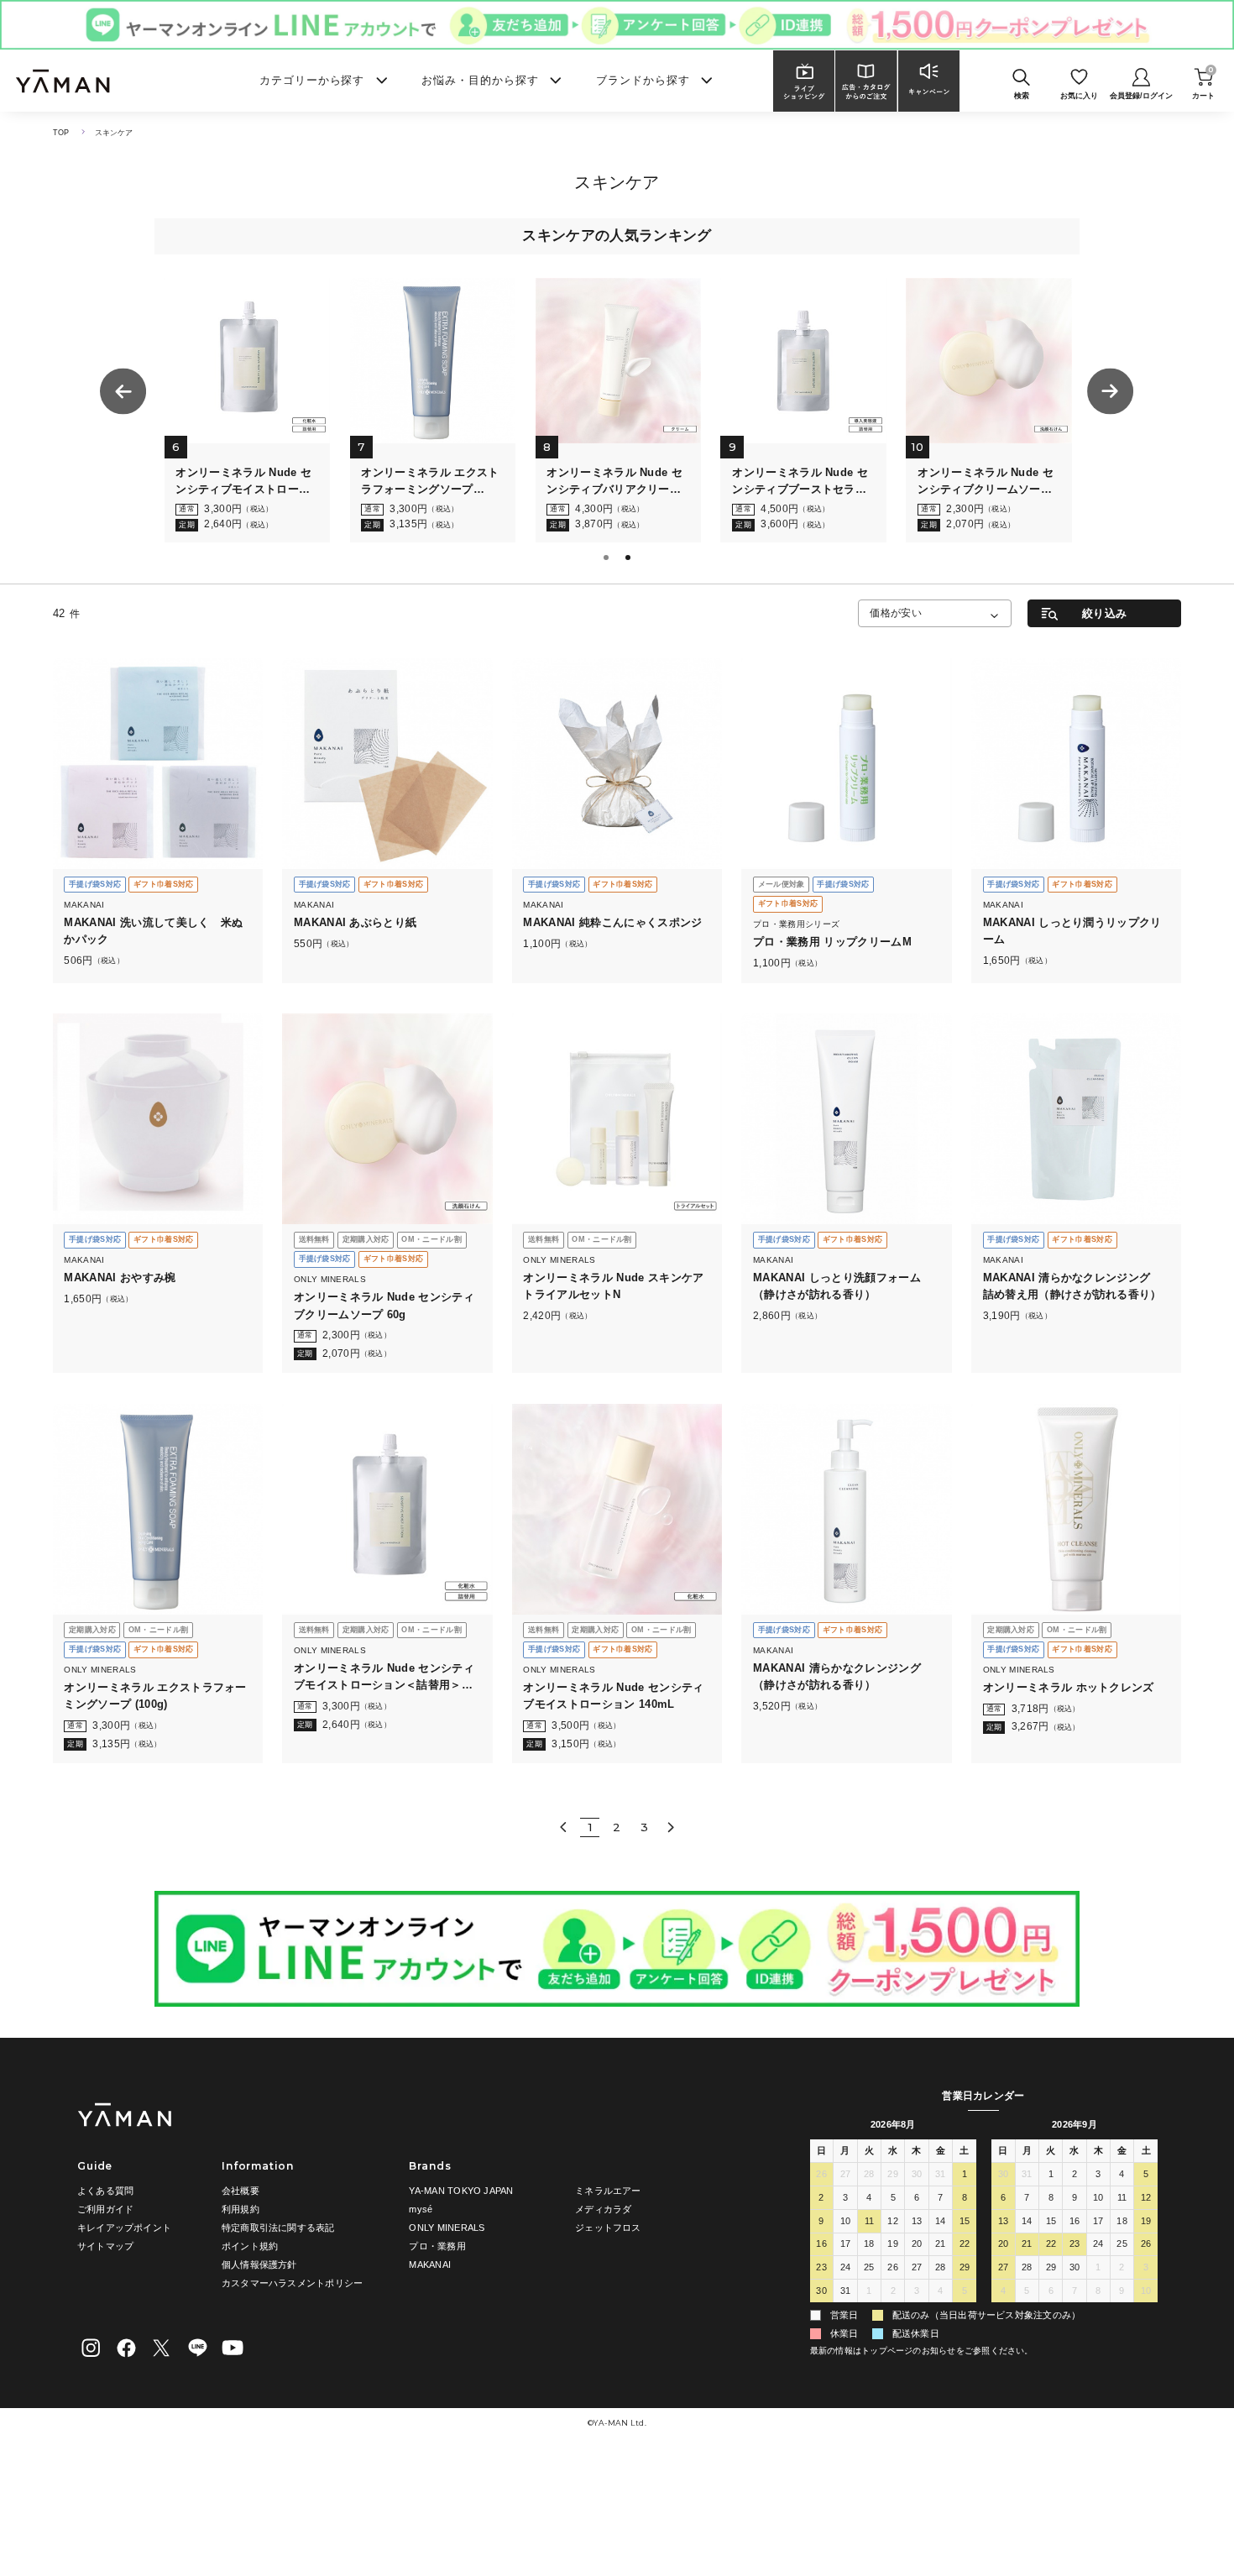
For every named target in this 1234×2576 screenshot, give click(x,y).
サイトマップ (105, 2246)
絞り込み (1104, 613)
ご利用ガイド (105, 2209)
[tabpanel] (168, 411)
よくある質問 (105, 2191)
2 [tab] (630, 559)
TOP (61, 133)
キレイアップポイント (124, 2228)
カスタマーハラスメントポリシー (292, 2283)
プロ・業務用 (437, 2246)
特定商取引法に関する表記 (278, 2228)
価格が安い (896, 613)
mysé (421, 2209)
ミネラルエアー (608, 2191)
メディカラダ (603, 2209)
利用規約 (241, 2209)
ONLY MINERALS (447, 2228)
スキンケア (114, 133)
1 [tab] (608, 559)
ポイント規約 (250, 2246)
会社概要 (241, 2191)
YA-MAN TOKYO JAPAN (461, 2191)
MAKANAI (430, 2264)
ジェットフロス (608, 2228)
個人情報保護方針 (259, 2264)
